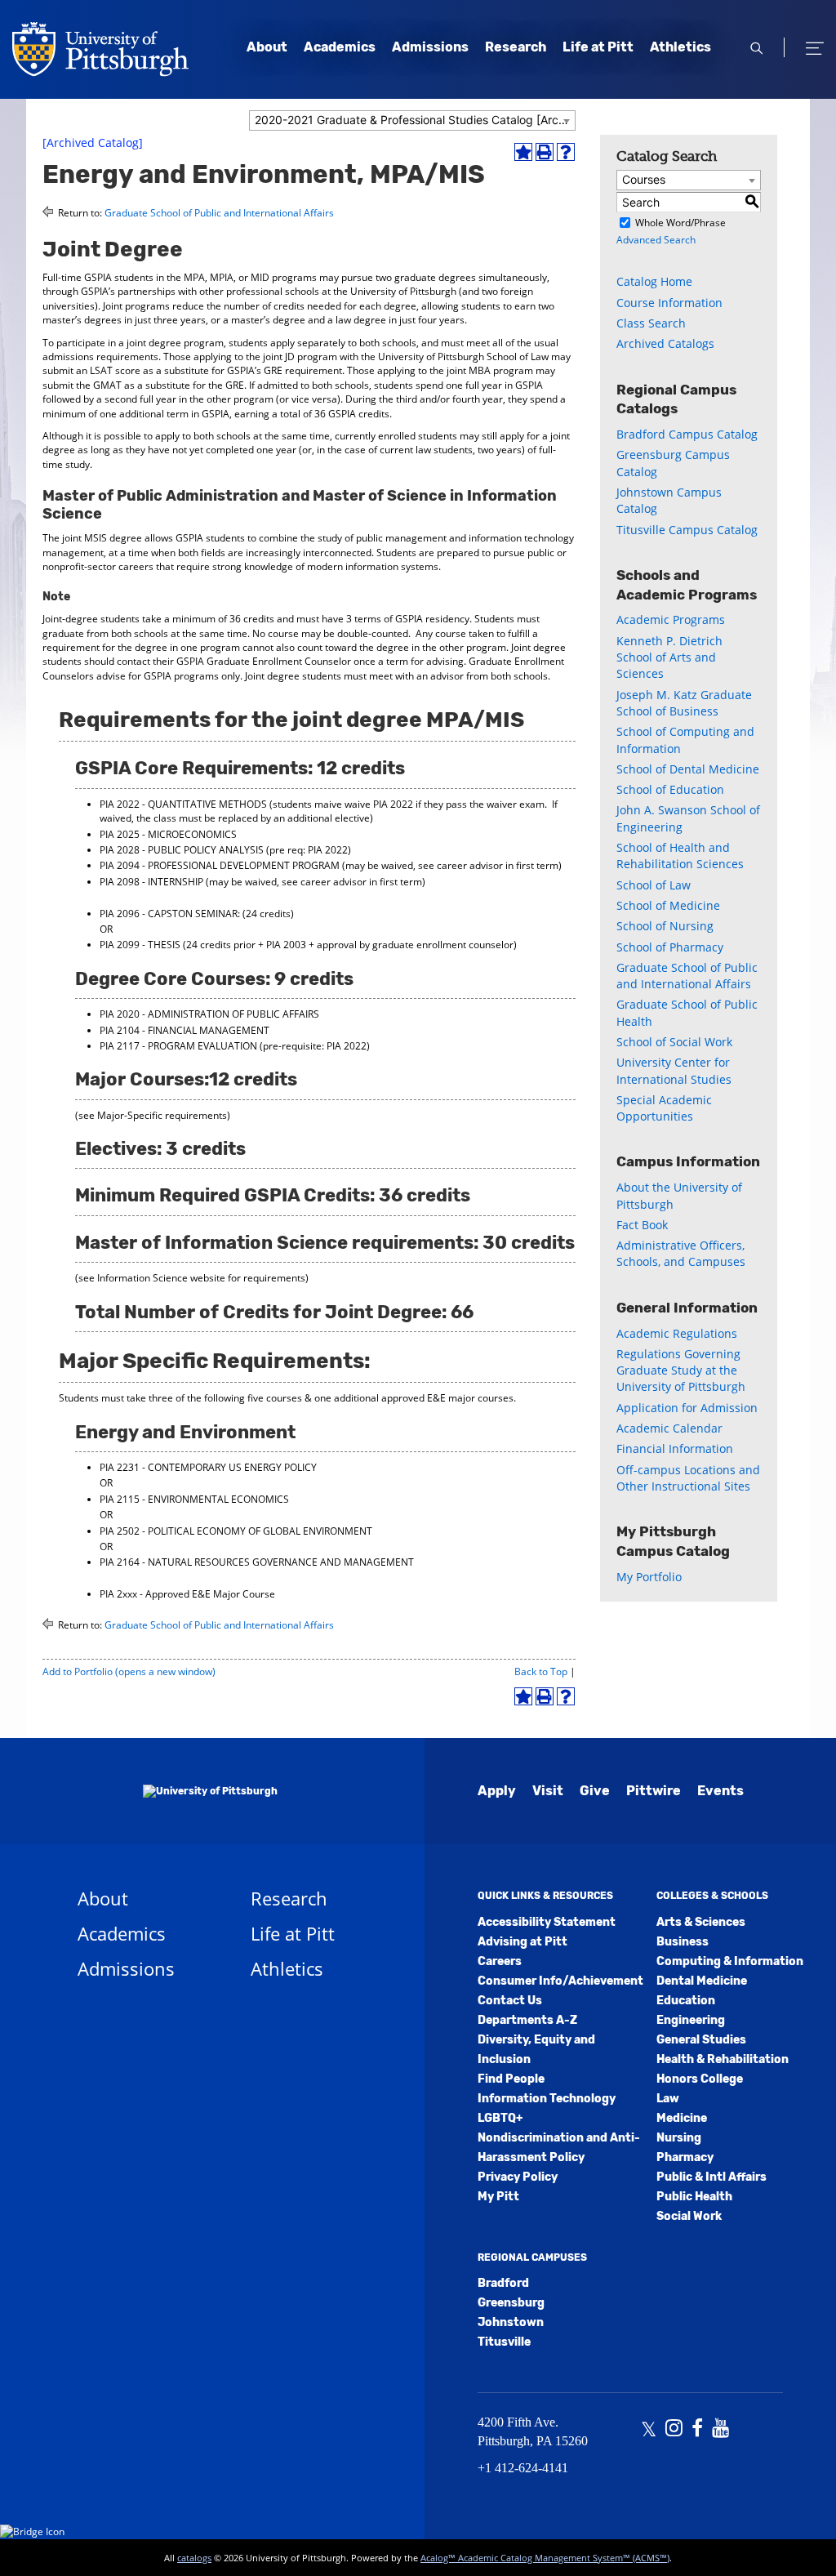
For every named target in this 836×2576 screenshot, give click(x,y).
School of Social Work (674, 1042)
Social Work (689, 2216)
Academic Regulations (677, 1333)
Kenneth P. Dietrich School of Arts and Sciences (669, 657)
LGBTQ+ (500, 2118)
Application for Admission (687, 1408)
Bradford (503, 2283)
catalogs (194, 2558)
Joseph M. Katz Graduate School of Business (684, 703)
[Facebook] (697, 2430)
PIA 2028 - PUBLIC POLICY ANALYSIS (182, 850)
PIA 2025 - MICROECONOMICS (168, 834)
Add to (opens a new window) (129, 1671)
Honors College (700, 2079)
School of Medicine (668, 905)
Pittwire (654, 1791)
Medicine (682, 2118)
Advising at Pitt (522, 1942)
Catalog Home (654, 281)
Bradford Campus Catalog (687, 434)
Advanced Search (656, 240)
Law (668, 2099)
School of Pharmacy (670, 947)
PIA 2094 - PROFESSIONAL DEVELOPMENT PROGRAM (220, 865)
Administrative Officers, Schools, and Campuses (681, 1253)
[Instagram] (674, 2430)
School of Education (670, 789)
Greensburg (511, 2303)
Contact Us (510, 2001)
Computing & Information (730, 1961)
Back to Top (541, 1671)
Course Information (669, 303)
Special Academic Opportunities (664, 1108)
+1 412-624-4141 (523, 2468)
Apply (497, 1791)
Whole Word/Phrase (680, 223)
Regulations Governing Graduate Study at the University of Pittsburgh (681, 1370)
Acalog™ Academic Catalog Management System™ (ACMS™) (545, 2558)
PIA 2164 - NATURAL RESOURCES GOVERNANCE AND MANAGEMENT (257, 1562)
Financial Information (675, 1448)
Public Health (694, 2197)
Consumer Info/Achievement (560, 1981)
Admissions (430, 47)
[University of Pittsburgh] (178, 1791)
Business (683, 1942)
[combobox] (412, 120)
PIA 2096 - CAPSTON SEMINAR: (170, 914)
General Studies (701, 2040)
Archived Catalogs (665, 343)
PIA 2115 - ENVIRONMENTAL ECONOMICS (194, 1499)
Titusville (504, 2342)
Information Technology (547, 2099)
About (267, 47)
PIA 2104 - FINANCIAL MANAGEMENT (185, 1030)
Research (516, 47)
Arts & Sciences (701, 1922)
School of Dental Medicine (688, 769)
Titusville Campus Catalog (687, 530)
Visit (548, 1791)
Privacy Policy (518, 2177)
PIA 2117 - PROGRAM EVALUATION (178, 1046)
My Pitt (498, 2197)
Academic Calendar (669, 1428)
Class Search (651, 323)
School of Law (654, 885)
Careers (500, 1961)
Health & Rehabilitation (723, 2059)
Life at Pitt (598, 47)
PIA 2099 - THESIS (140, 945)
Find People (511, 2079)
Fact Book (642, 1225)
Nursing (679, 2138)
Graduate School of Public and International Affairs (219, 213)
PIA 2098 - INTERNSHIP (151, 882)
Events (720, 1791)
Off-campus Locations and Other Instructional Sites (688, 1478)
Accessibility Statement (547, 1922)
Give (595, 1791)
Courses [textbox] (644, 179)
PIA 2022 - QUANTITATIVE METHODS (183, 804)
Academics (340, 47)
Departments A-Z (527, 2020)
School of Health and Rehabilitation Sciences (680, 856)
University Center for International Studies (674, 1070)
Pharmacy (685, 2157)
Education (686, 2001)
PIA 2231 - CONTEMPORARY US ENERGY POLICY (208, 1467)
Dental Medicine (702, 1981)
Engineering (691, 2020)
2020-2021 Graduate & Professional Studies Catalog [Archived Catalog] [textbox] (415, 120)
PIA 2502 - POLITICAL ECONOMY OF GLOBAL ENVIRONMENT (236, 1531)
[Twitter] (649, 2430)
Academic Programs (671, 619)
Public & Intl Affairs (711, 2177)
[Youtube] (720, 2430)
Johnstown (511, 2322)
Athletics (680, 47)
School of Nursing (665, 926)
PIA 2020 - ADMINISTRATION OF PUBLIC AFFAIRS (209, 1014)
